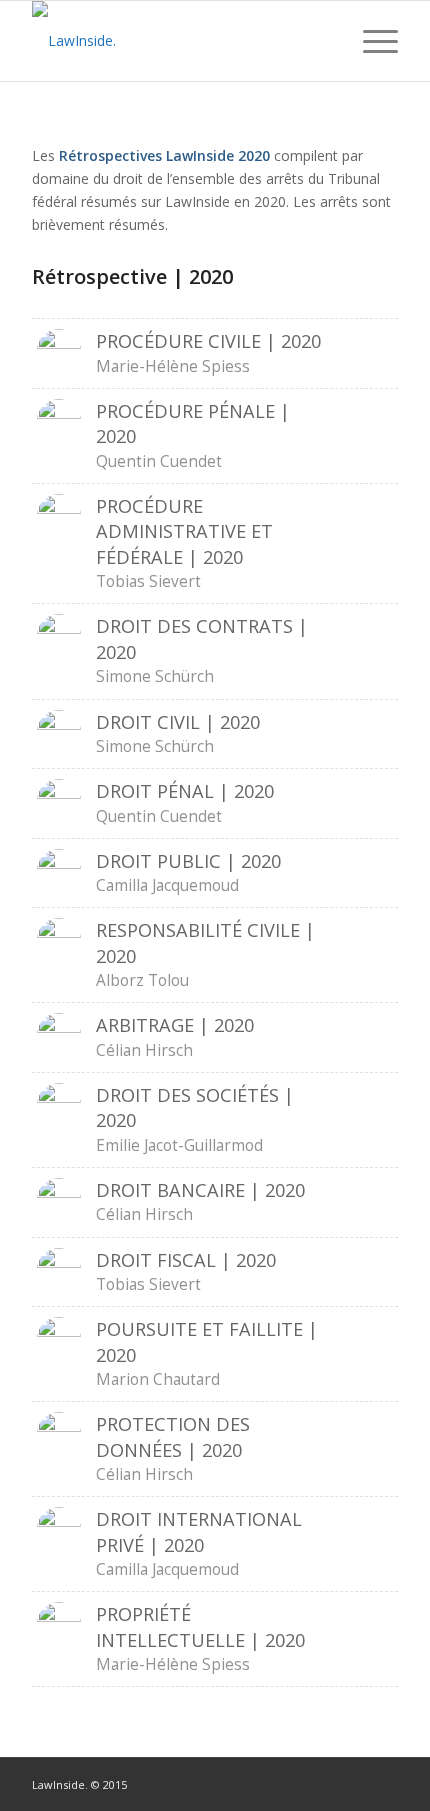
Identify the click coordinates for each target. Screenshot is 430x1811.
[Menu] (370, 41)
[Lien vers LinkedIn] (353, 1783)
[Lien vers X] (383, 1783)
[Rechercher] (323, 41)
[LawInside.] (178, 41)
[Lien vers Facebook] (323, 1783)
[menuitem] (323, 41)
